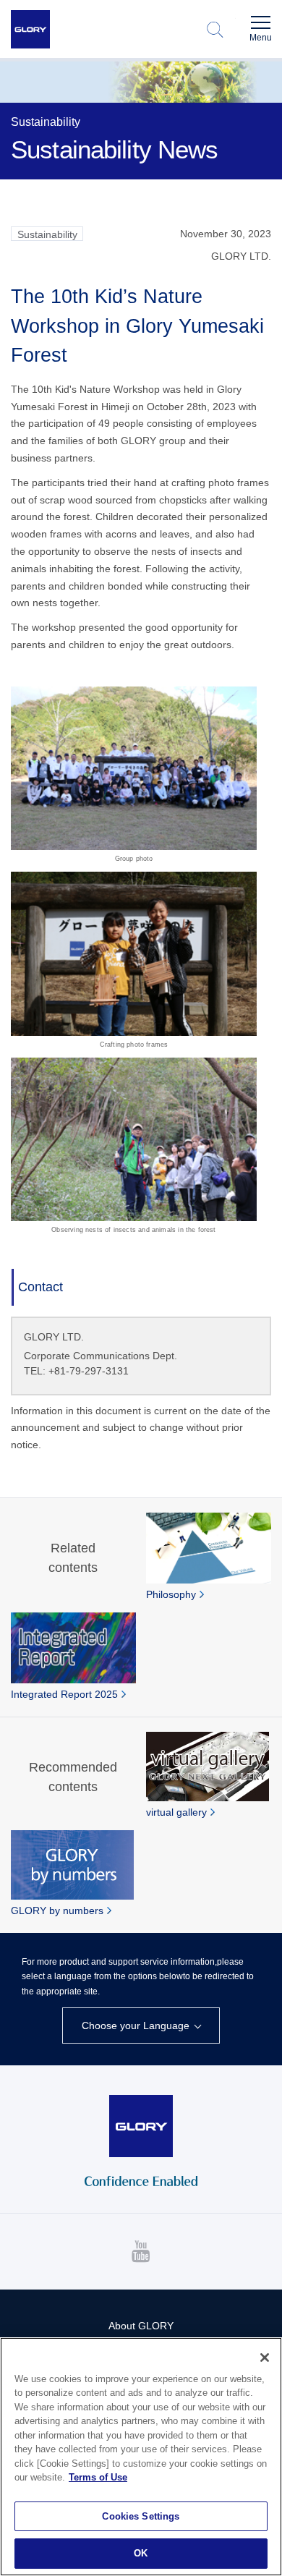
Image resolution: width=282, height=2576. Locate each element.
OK (141, 2553)
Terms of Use (98, 2477)
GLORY (30, 30)
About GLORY (141, 2326)
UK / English (97, 2052)
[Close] (265, 2358)
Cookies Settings (141, 2516)
